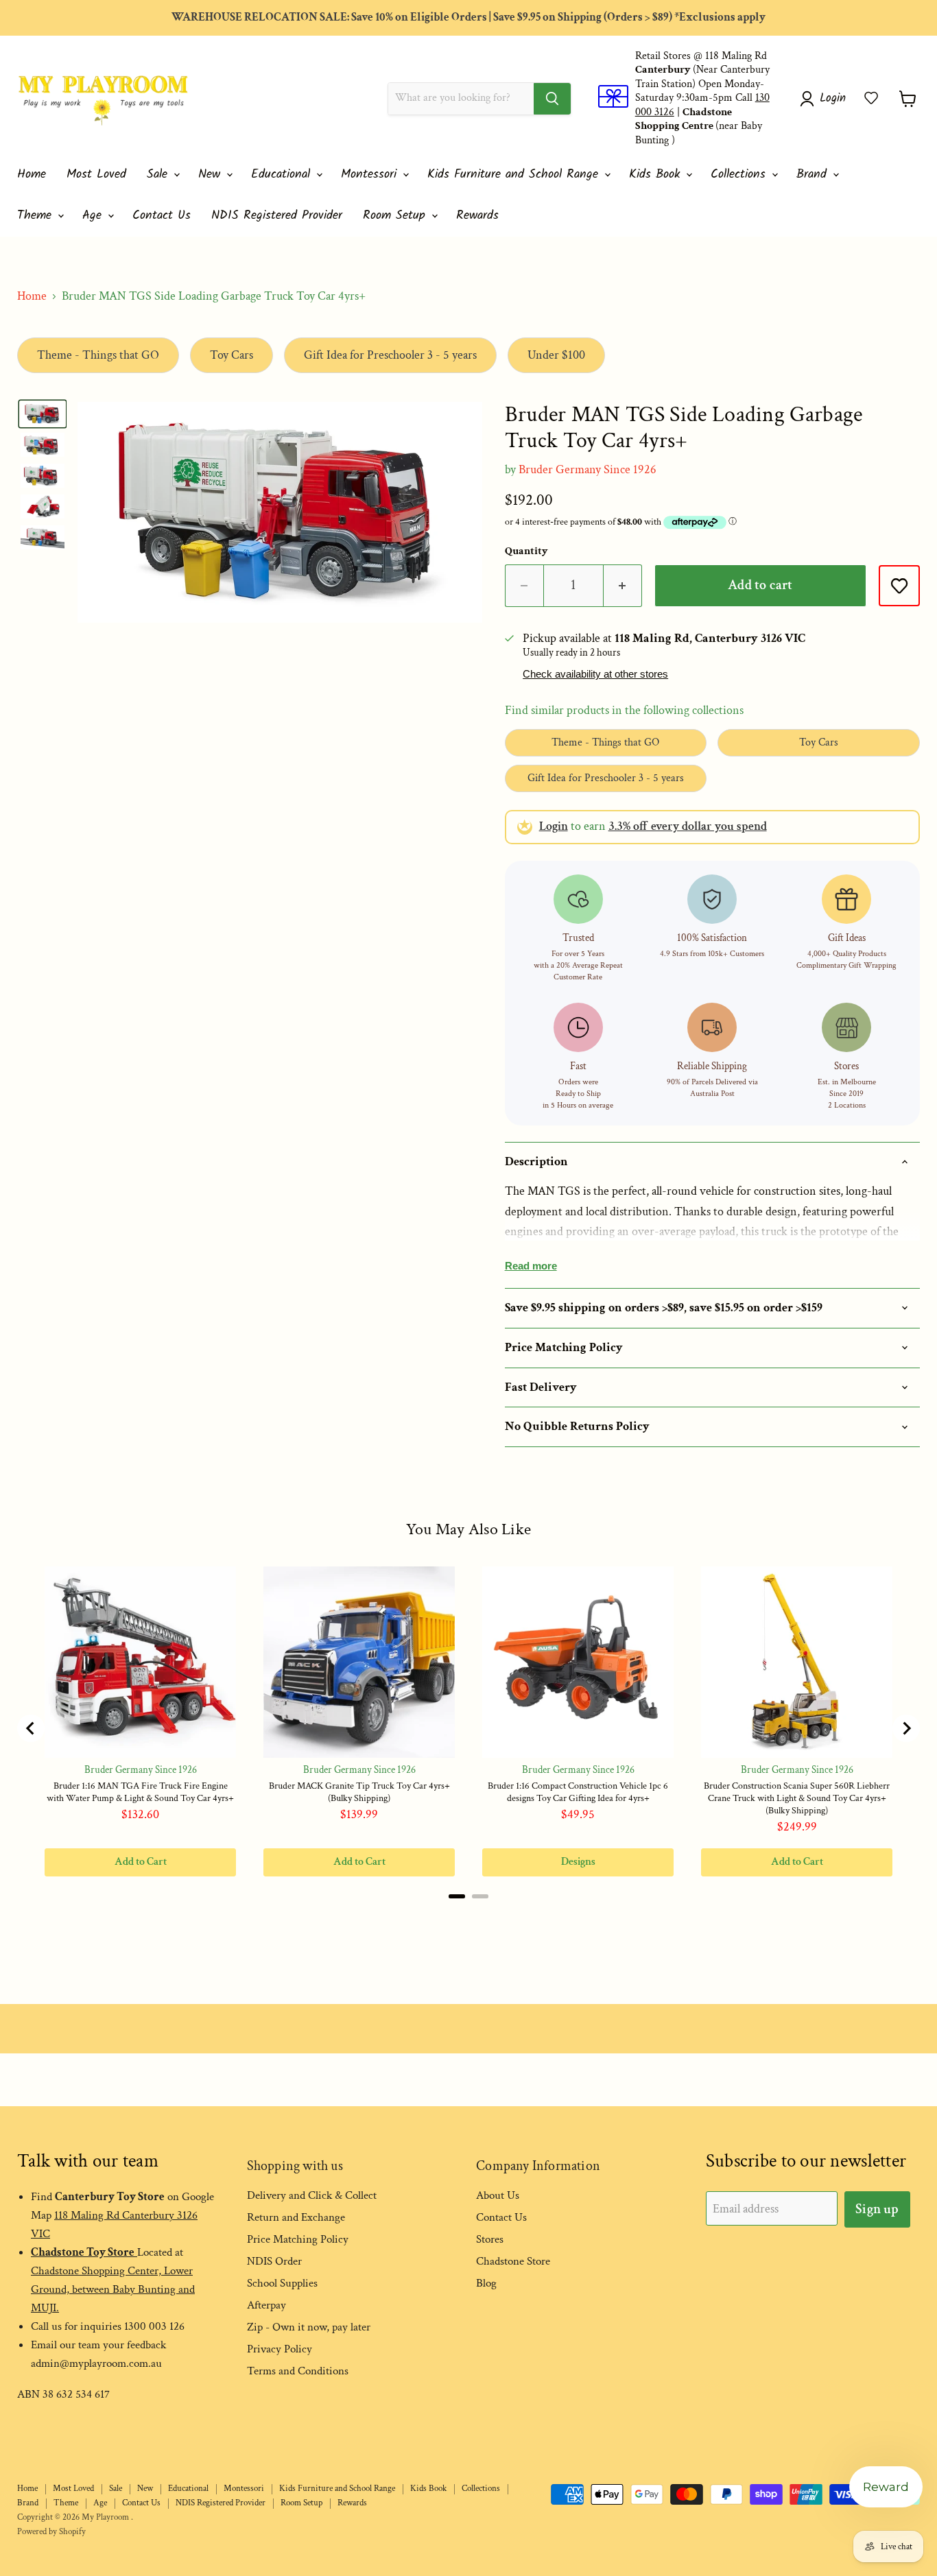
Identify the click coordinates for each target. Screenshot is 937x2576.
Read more (531, 1266)
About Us (498, 2195)
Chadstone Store (513, 2261)
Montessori (371, 175)
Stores (490, 2239)
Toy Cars (232, 355)
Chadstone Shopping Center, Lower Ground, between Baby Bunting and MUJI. (113, 2289)
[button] (871, 98)
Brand (814, 175)
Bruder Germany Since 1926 (588, 469)
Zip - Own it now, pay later (309, 2327)
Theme (37, 216)
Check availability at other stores (595, 674)
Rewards (477, 216)
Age (94, 216)
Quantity (526, 551)
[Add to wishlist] (899, 586)
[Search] (552, 99)
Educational (283, 175)
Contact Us (162, 216)
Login (554, 826)
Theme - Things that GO (98, 355)
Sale (159, 175)
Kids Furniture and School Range (515, 175)
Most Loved (96, 175)
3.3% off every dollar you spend (688, 826)
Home (32, 175)
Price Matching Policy (298, 2239)
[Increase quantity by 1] (623, 585)
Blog (486, 2283)
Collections (740, 175)
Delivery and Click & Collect (312, 2195)
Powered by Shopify (51, 2532)
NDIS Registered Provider (277, 216)
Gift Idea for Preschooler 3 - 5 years (390, 355)
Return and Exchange (296, 2217)
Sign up (877, 2209)
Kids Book (657, 175)
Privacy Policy (280, 2349)
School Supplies (282, 2283)
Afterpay (266, 2305)
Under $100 (556, 355)
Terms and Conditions (298, 2371)
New (212, 175)
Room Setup (396, 216)
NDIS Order (274, 2261)
